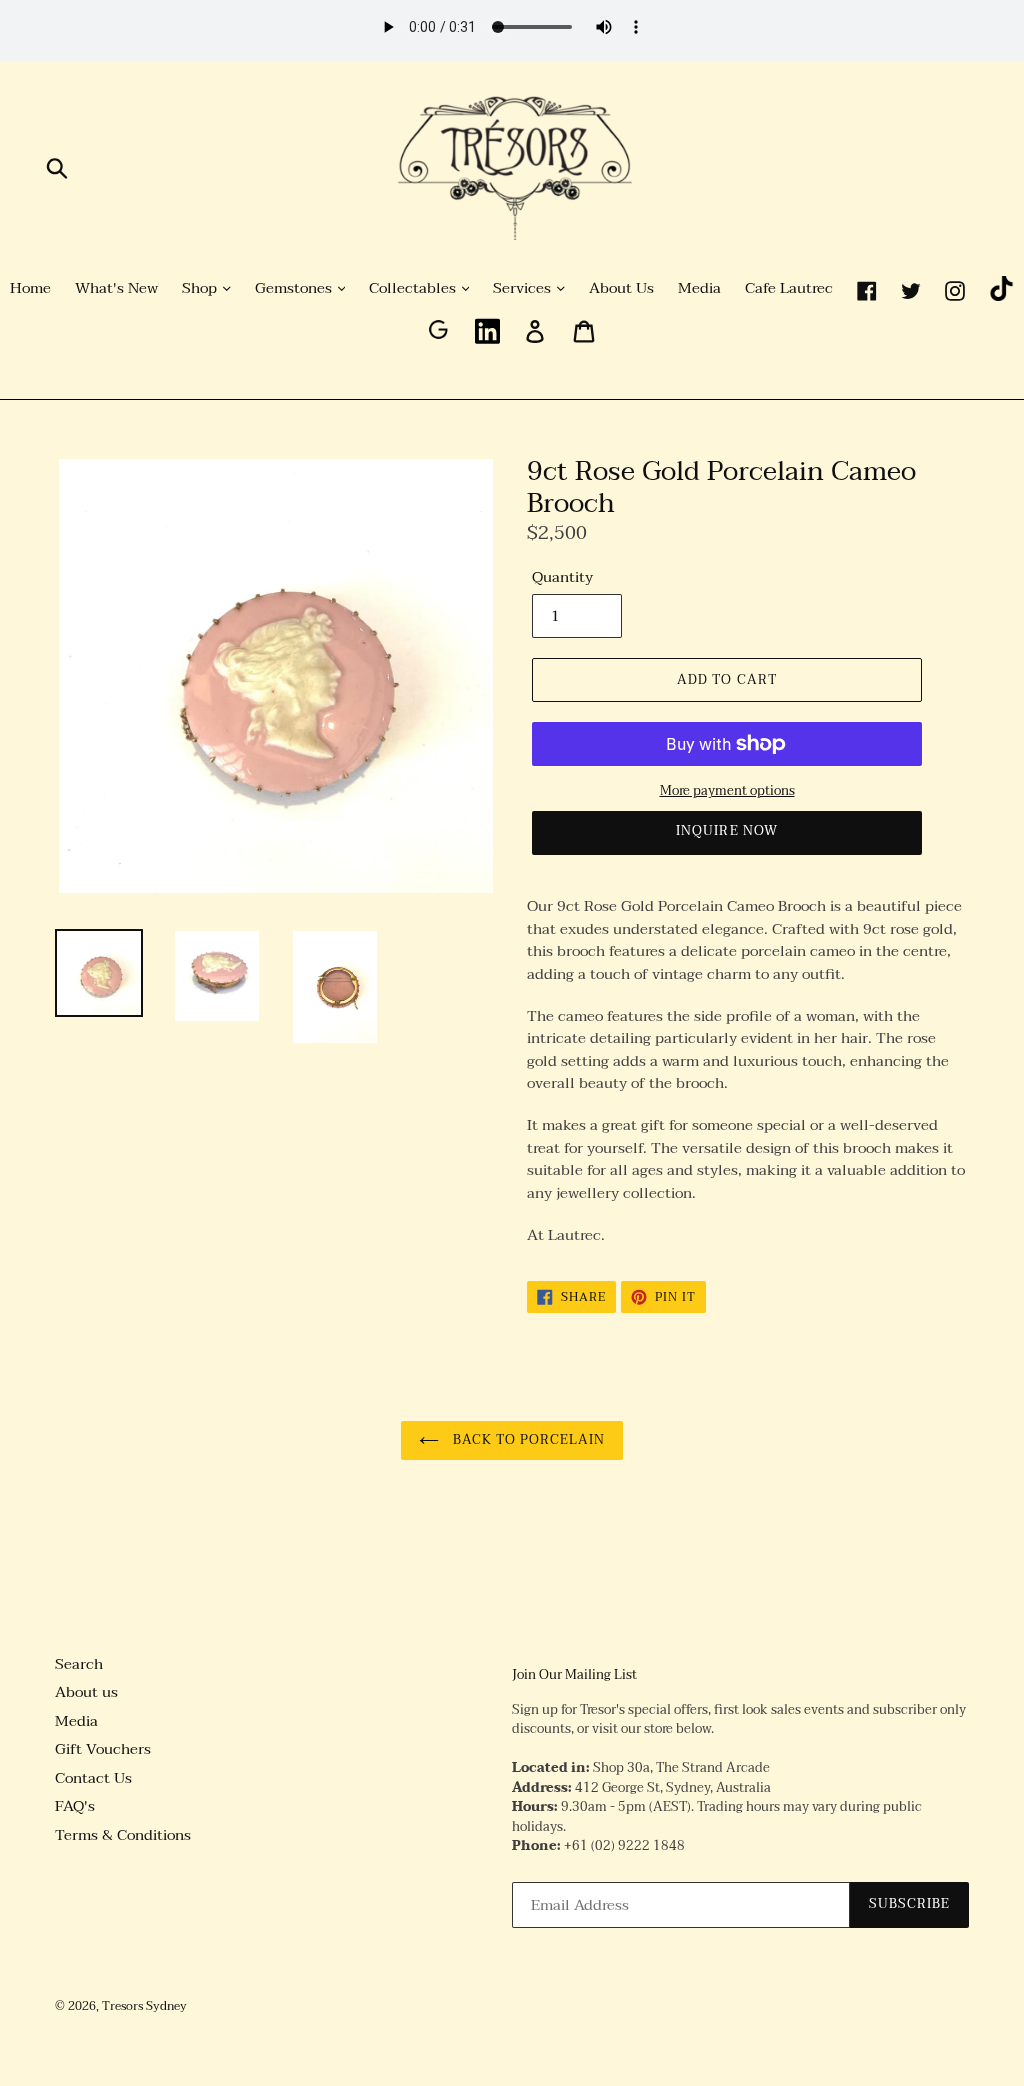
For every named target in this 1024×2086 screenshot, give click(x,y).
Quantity (562, 577)
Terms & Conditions (123, 1835)
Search (79, 1664)
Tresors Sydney (144, 2006)
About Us (621, 289)
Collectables (414, 289)
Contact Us (93, 1778)
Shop (201, 289)
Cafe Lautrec (789, 289)
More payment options (727, 792)
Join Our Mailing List (574, 1676)
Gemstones (295, 289)
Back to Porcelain (527, 1440)
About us (86, 1692)
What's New (116, 289)
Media (699, 289)
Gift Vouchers (103, 1749)
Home (30, 289)
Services (524, 289)
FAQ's (75, 1806)
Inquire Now (726, 831)
